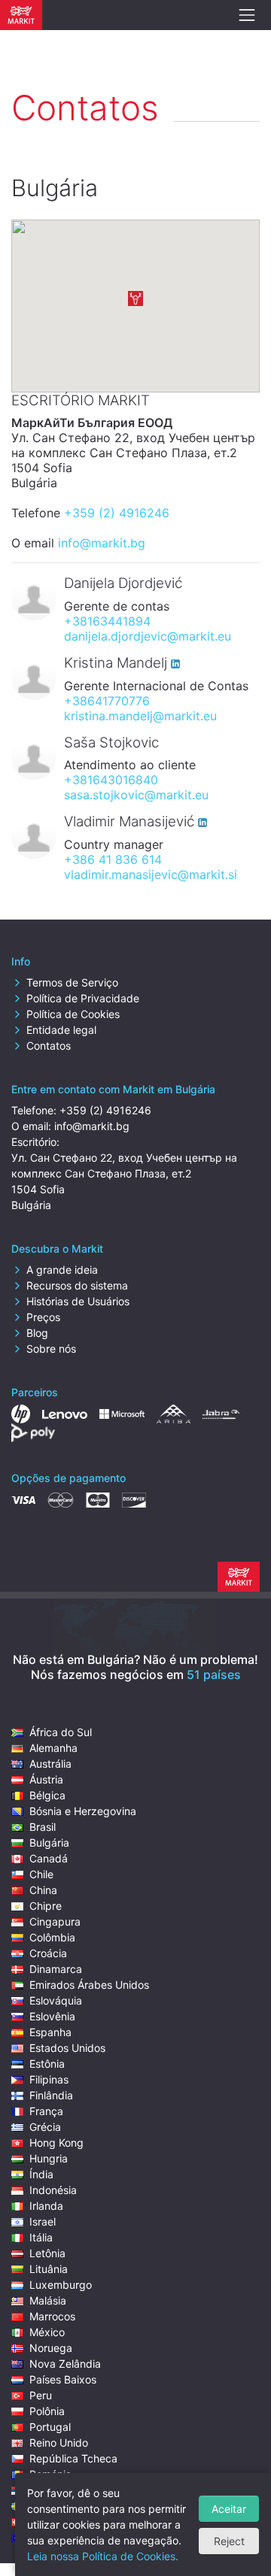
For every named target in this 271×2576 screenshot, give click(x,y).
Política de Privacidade (83, 998)
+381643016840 (111, 780)
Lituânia (49, 2269)
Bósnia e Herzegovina (83, 1811)
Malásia (48, 2300)
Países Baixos (63, 2379)
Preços (43, 1317)
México (47, 2332)
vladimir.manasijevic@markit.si (151, 874)
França (46, 2111)
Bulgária (49, 1843)
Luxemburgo (61, 2285)
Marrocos (52, 2316)
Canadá (49, 1858)
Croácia (48, 1953)
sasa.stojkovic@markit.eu (136, 795)
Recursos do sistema (77, 1285)
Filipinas (49, 2079)
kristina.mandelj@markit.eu (140, 716)
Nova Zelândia (65, 2364)
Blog (37, 1333)
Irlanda (46, 2206)
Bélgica (47, 1795)
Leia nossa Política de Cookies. (103, 2556)
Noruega (51, 2348)
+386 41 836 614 (113, 859)
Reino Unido (59, 2443)
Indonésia (53, 2190)
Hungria (49, 2158)
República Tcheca (73, 2458)
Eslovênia (52, 2016)
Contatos (49, 1046)
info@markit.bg (102, 543)
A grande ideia (62, 1270)
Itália (41, 2237)
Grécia (45, 2127)
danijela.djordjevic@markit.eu (148, 636)
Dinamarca (56, 1969)
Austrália (50, 1764)
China (43, 1890)
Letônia (47, 2253)
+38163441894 (107, 621)
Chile (41, 1874)
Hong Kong (56, 2143)
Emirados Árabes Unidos (89, 1985)
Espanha (50, 2032)
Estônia (47, 2064)
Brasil (43, 1827)
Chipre (46, 1906)
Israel (43, 2221)
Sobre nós (51, 1349)
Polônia (47, 2411)
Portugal (50, 2427)
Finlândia (51, 2095)
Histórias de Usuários (78, 1301)
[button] (135, 299)
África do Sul (61, 1732)
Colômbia (52, 1937)
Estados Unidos (67, 2048)
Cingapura (55, 1921)
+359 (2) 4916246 (117, 513)
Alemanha (53, 1748)
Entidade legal (61, 1030)
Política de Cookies (73, 1014)
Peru (41, 2395)
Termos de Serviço (72, 982)
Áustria (46, 1779)
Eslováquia (56, 2000)
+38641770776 (107, 701)
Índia (41, 2174)
